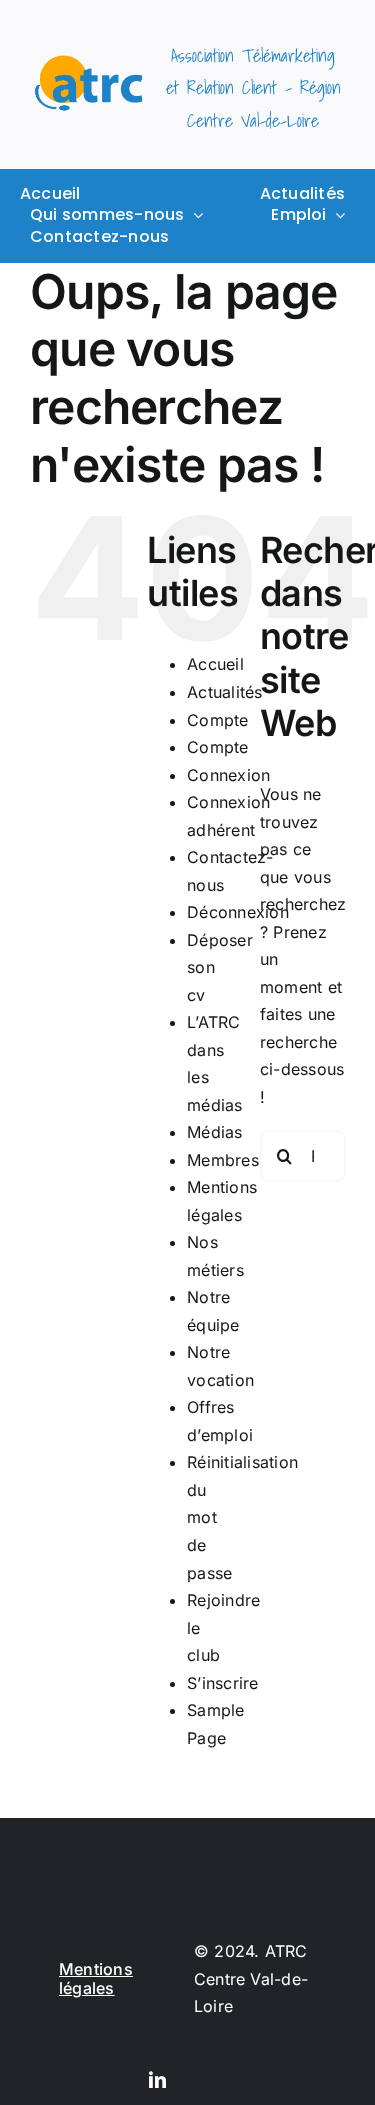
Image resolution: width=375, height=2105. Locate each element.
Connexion (228, 775)
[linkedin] (157, 2079)
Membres (223, 1160)
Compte (217, 720)
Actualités (224, 692)
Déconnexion (238, 912)
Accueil (215, 664)
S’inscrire (222, 1683)
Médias (214, 1132)
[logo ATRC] (89, 63)
